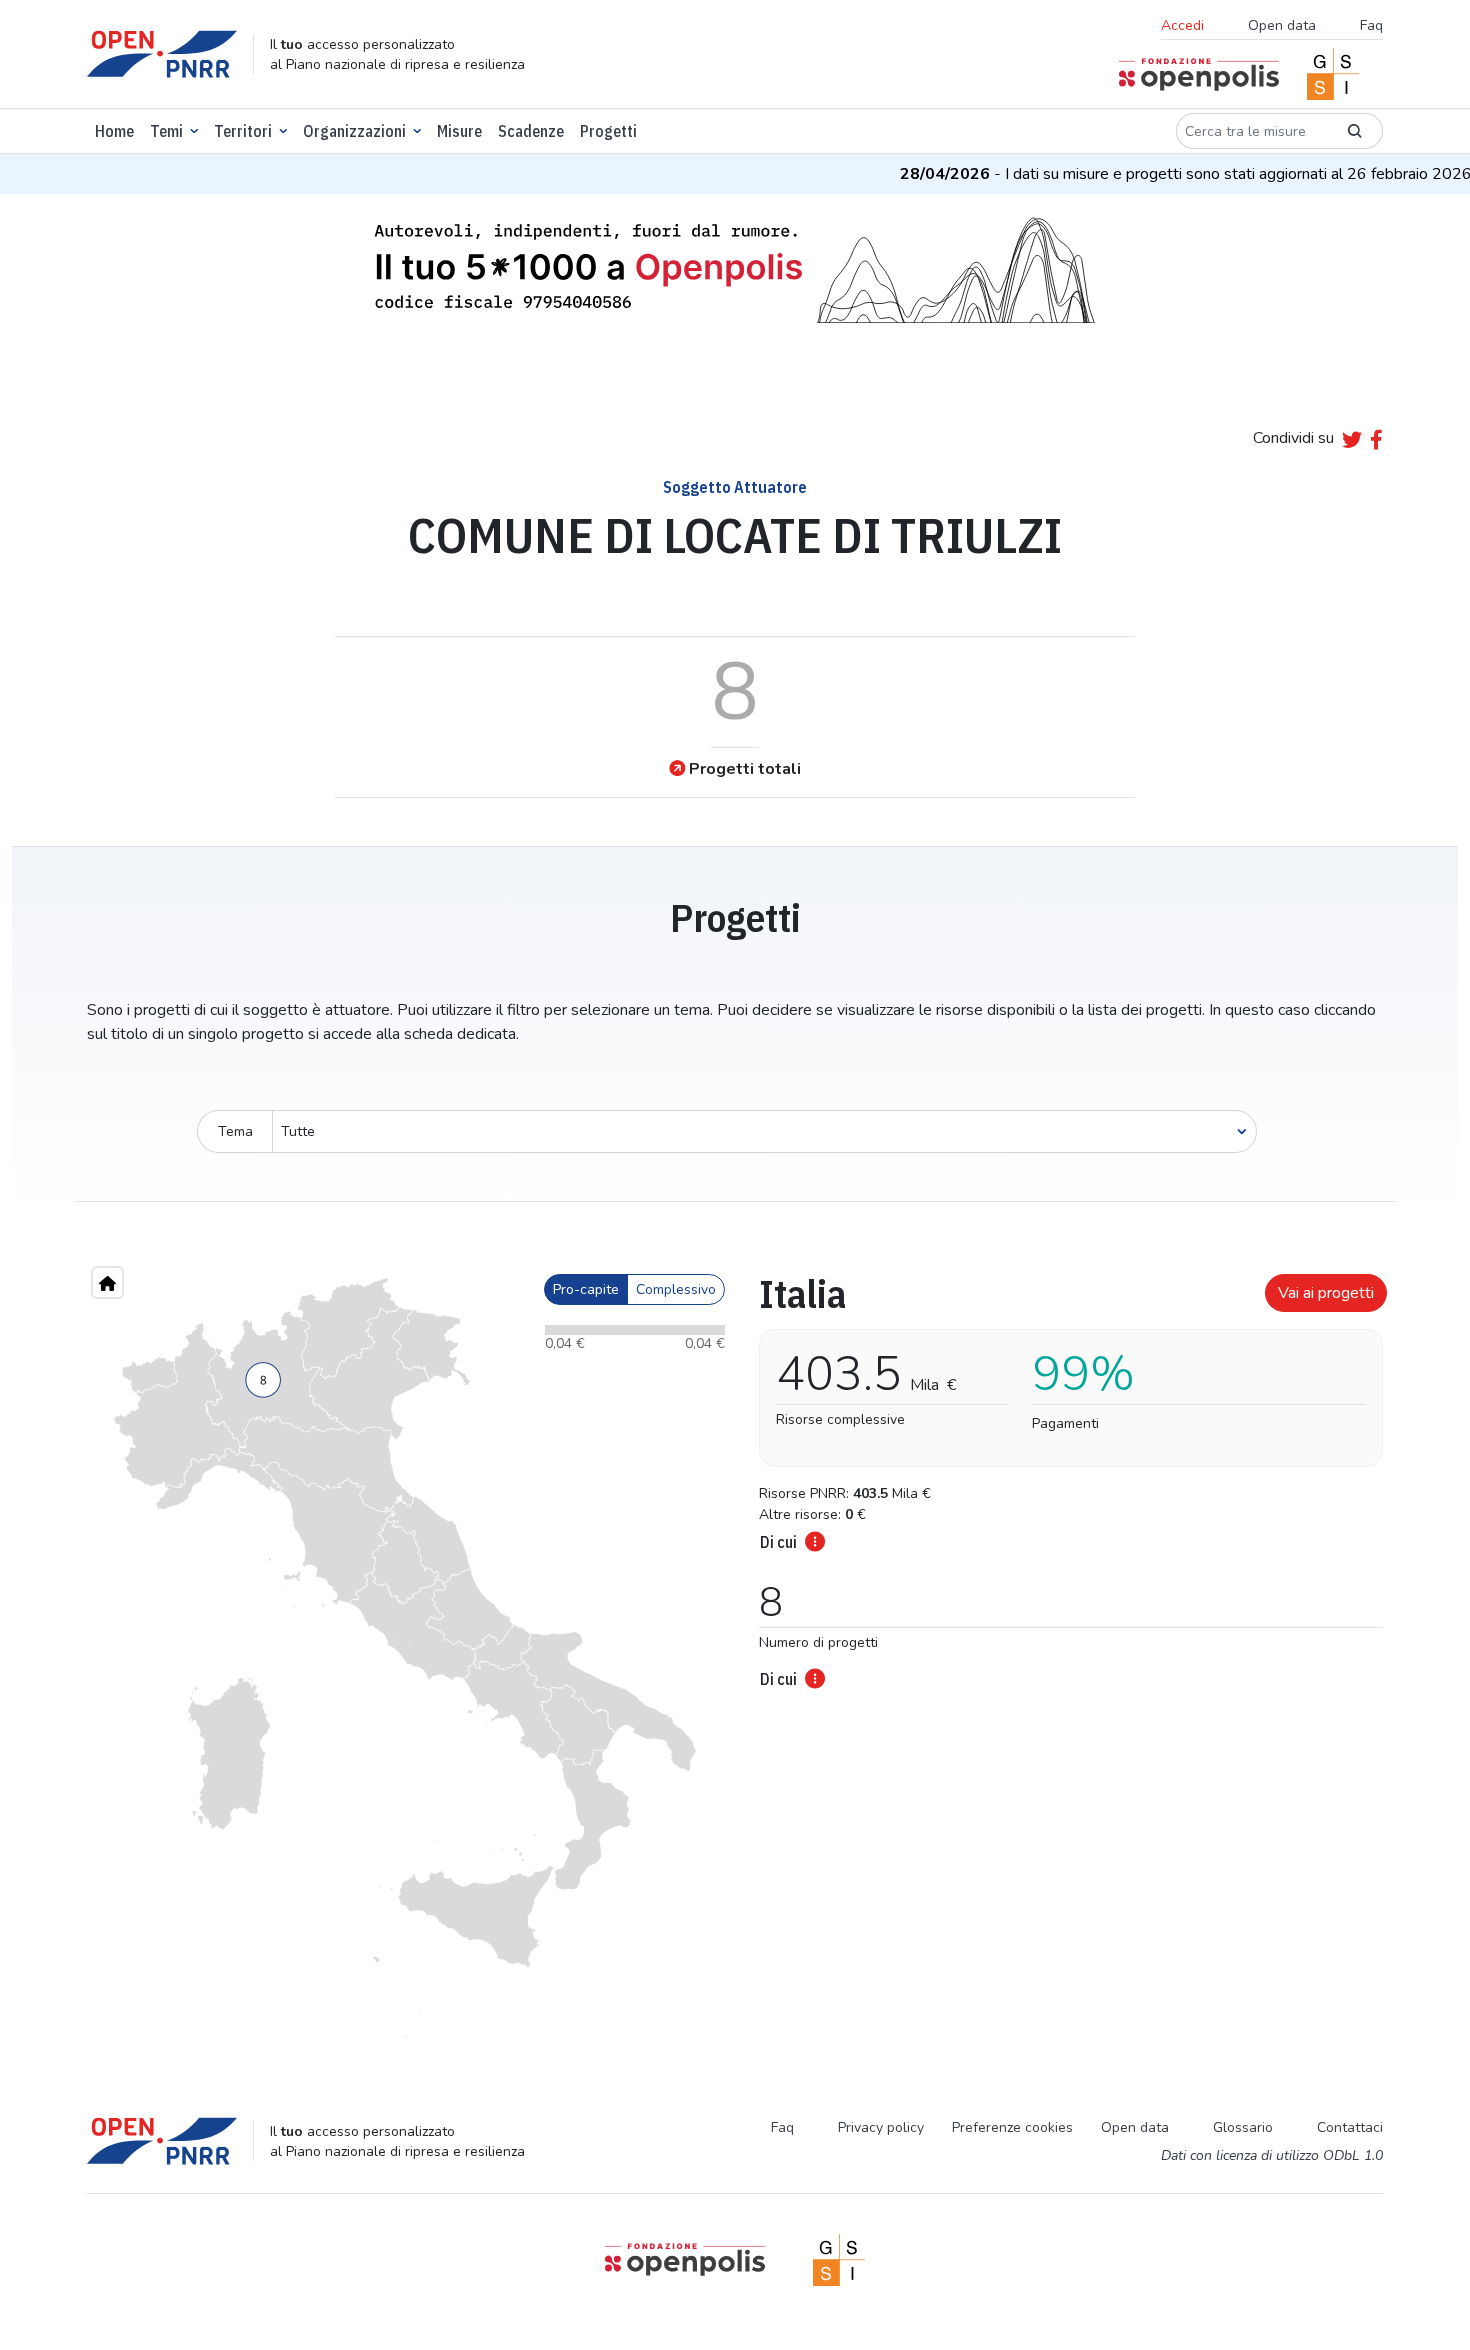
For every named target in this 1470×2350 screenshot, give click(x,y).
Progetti (608, 131)
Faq (1371, 25)
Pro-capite (586, 1289)
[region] (405, 1658)
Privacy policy (881, 2127)
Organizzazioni (354, 131)
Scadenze (531, 131)
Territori (243, 131)
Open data (1282, 25)
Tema (235, 1131)
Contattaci (1350, 2127)
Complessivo (676, 1289)
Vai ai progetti (1326, 1293)
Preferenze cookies (1012, 2127)
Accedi (1182, 25)
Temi (166, 131)
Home (114, 131)
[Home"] (107, 1282)
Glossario (1243, 2127)
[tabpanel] (1065, 1475)
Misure (459, 131)
